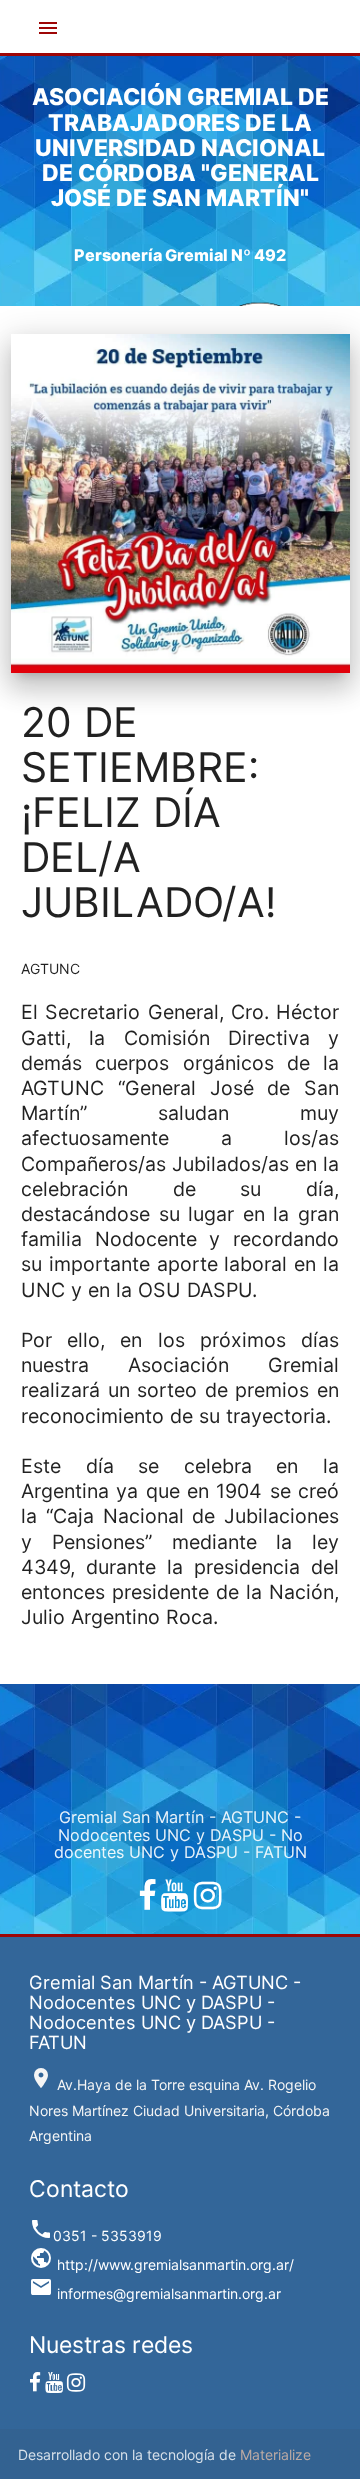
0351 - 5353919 (95, 2235)
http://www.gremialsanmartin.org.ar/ (161, 2264)
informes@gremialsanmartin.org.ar (155, 2293)
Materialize (275, 2454)
